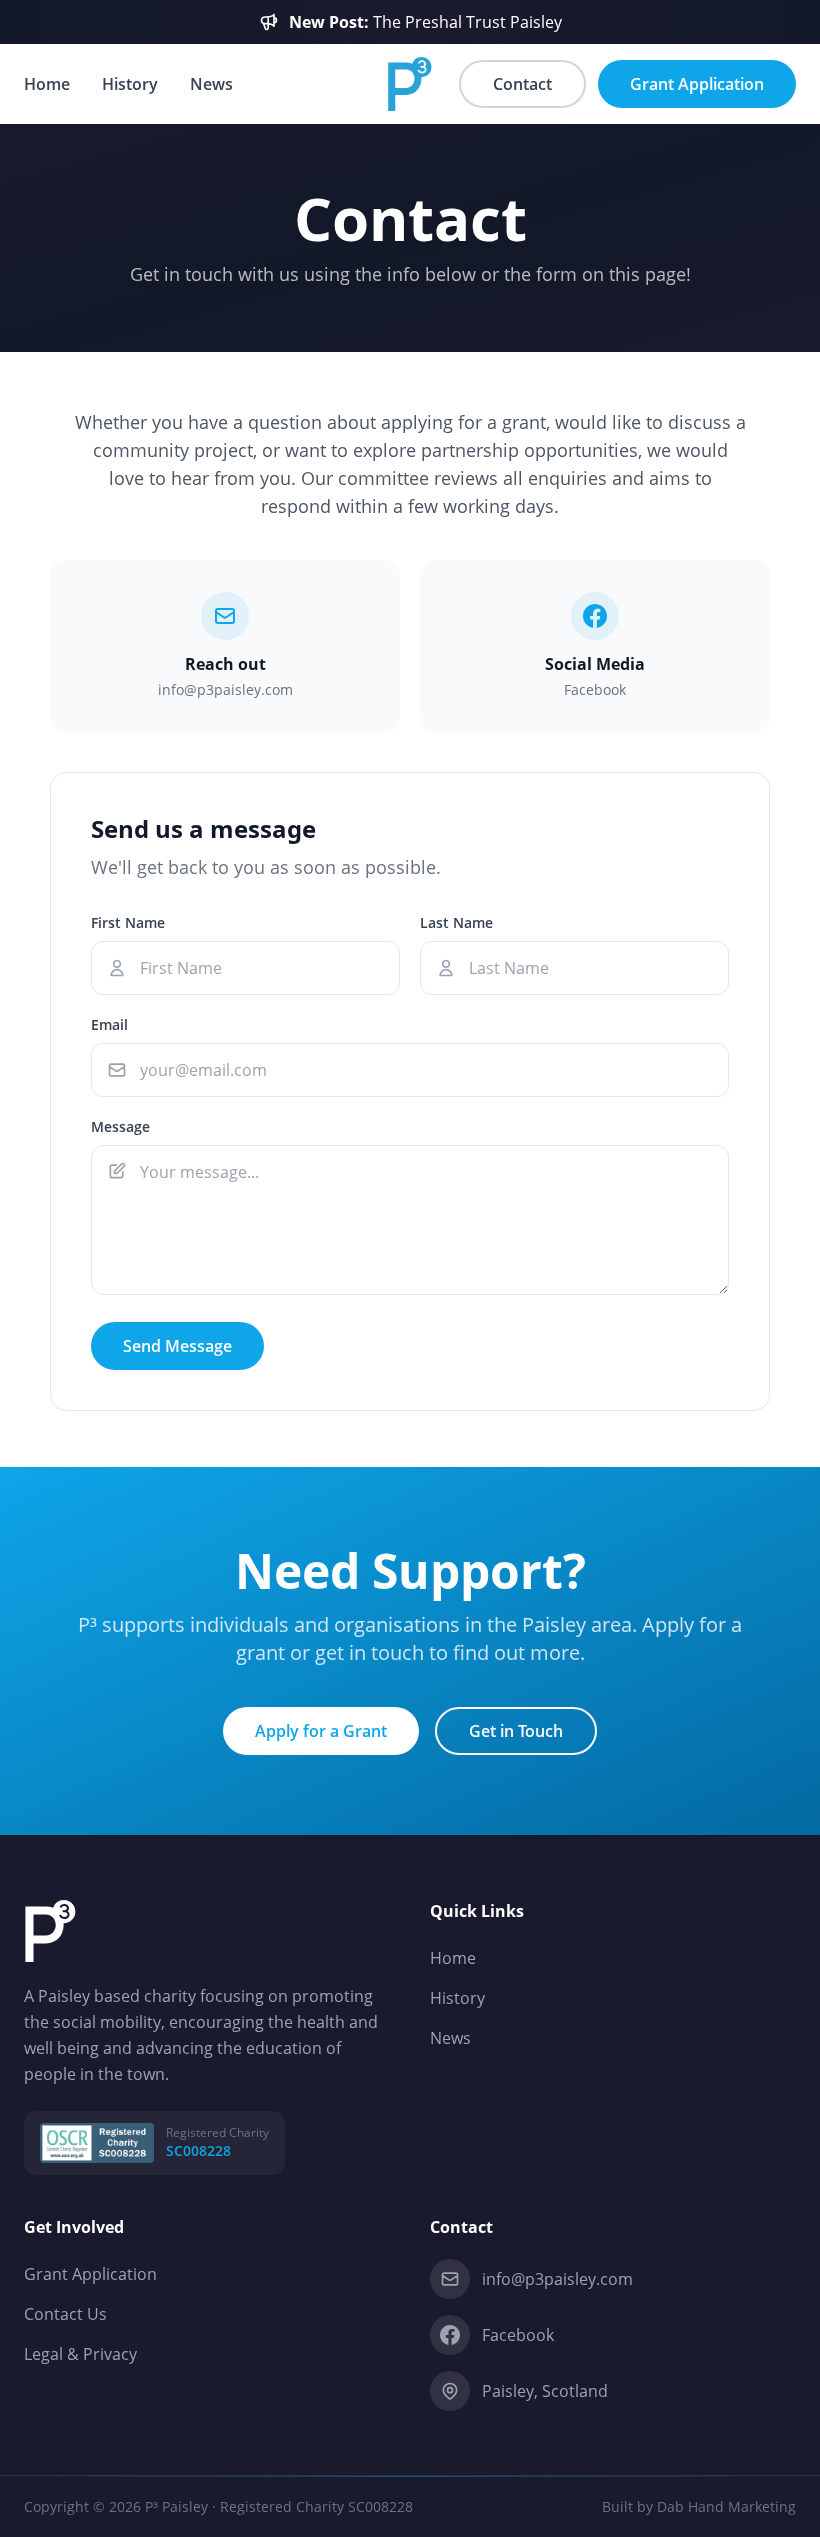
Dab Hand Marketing (726, 2506)
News (211, 84)
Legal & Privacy (80, 2354)
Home (47, 84)
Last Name (456, 922)
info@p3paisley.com (557, 2279)
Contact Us (65, 2314)
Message (120, 1126)
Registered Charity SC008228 (316, 2506)
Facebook (518, 2335)
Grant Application (90, 2274)
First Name (128, 922)
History (130, 84)
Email (109, 1024)
